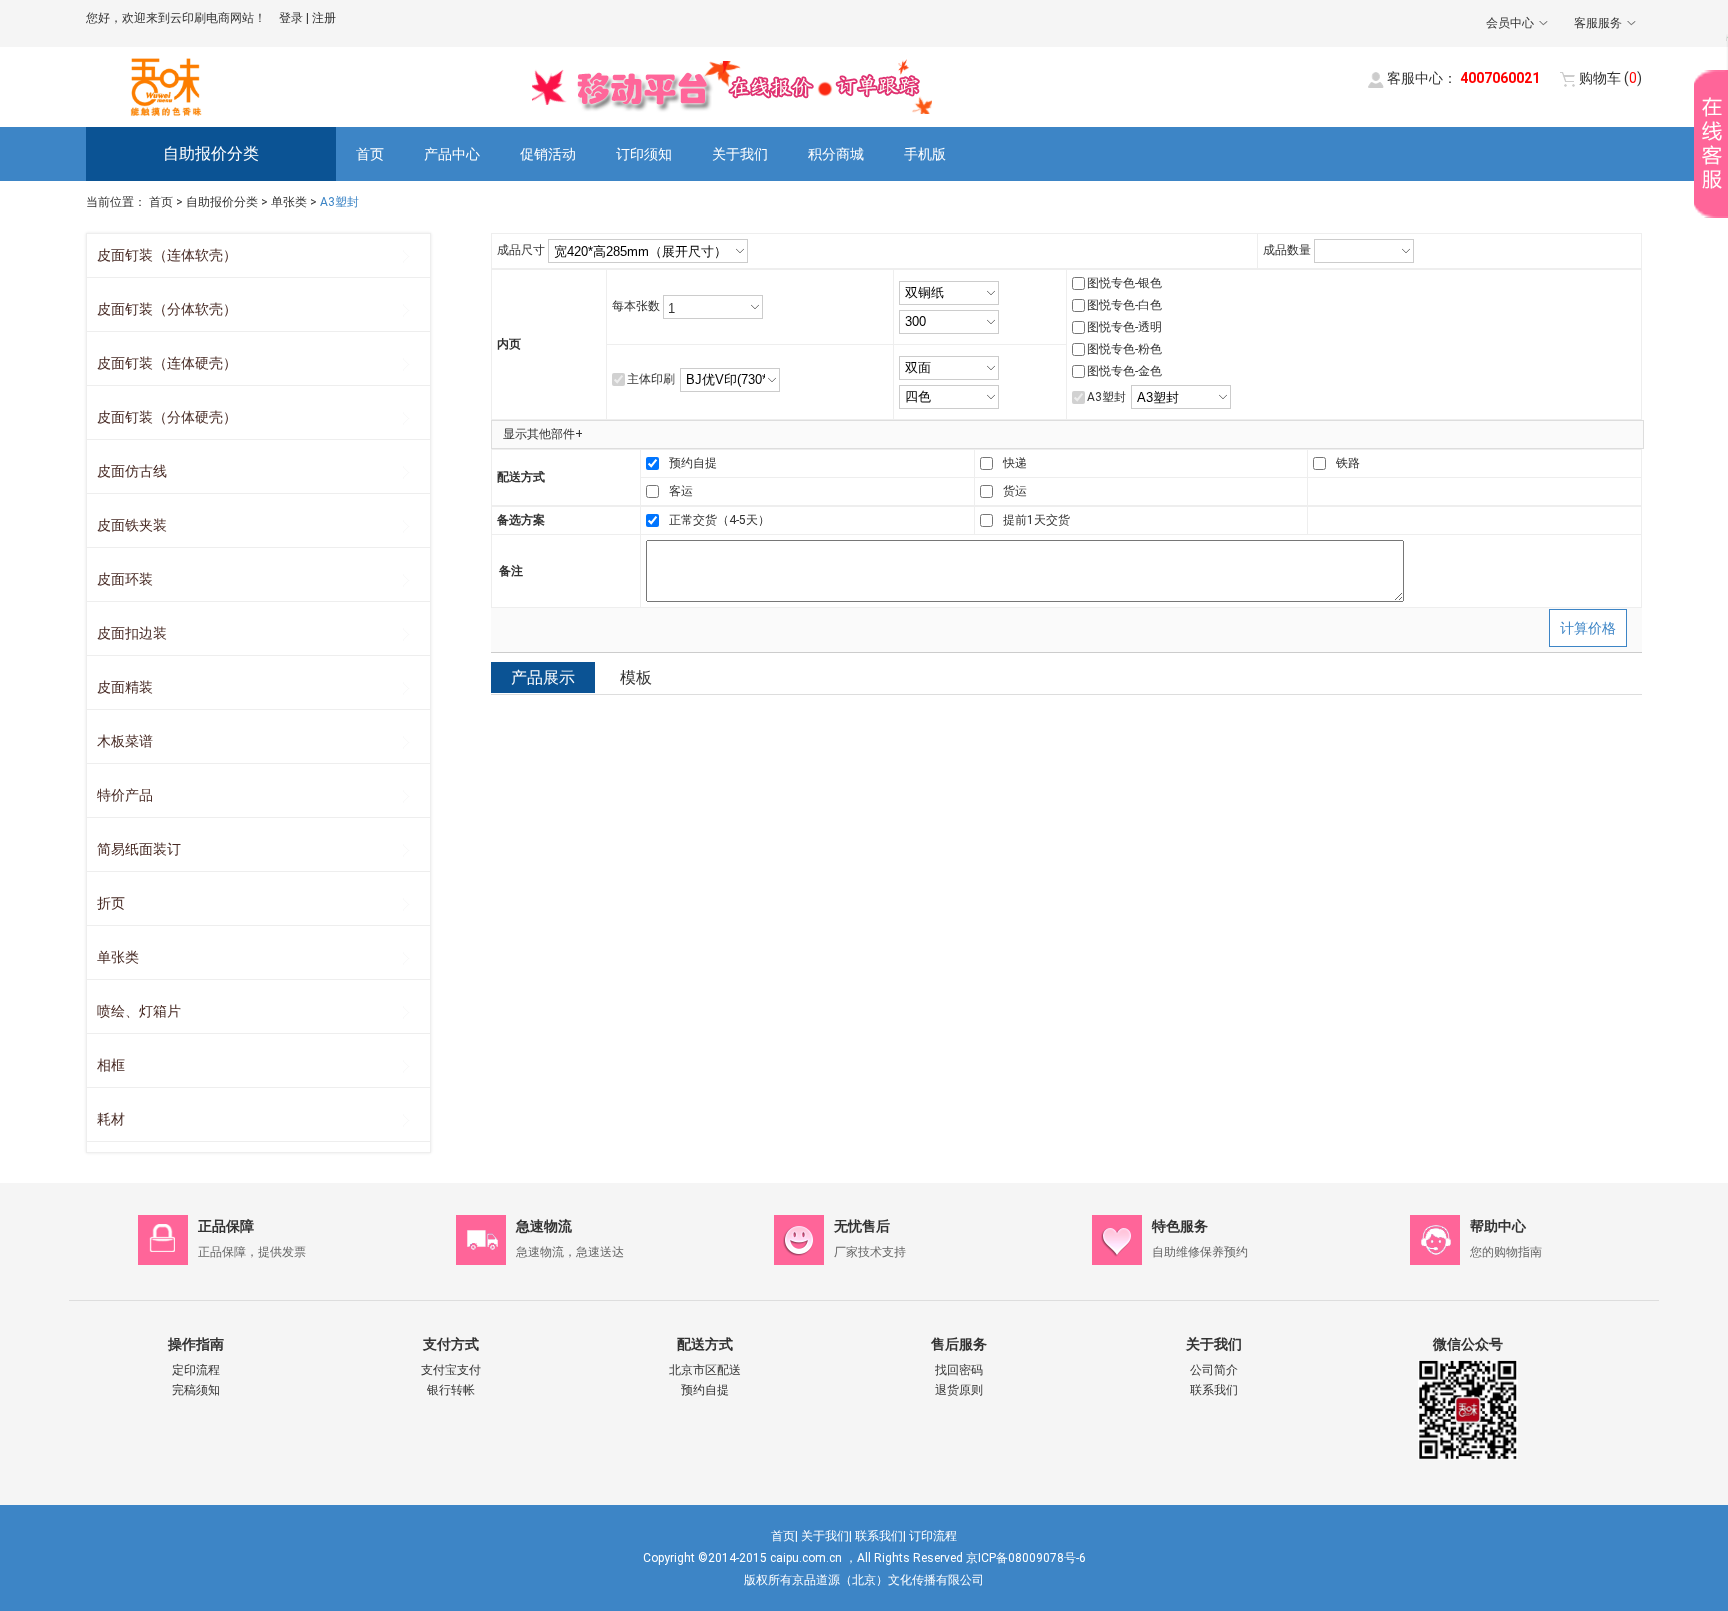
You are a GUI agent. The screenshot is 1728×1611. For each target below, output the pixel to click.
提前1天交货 (1036, 520)
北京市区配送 (705, 1370)
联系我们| (880, 1536)
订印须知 (644, 154)
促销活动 (548, 154)
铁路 (1348, 463)
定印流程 (196, 1370)
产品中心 (452, 154)
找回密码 (959, 1370)
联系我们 (1214, 1390)
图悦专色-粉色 (1124, 349)
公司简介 (1214, 1370)
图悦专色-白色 (1124, 305)
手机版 (925, 154)
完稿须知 (196, 1390)
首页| (784, 1536)
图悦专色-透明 (1124, 327)
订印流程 (933, 1536)
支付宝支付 (451, 1370)
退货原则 (959, 1390)
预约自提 (693, 463)
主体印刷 (651, 379)
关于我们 (740, 154)
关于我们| (826, 1536)
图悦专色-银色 (1124, 283)
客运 (681, 491)
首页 (370, 154)
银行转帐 (451, 1390)
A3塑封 (1106, 397)
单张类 (289, 202)
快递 (1015, 463)
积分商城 (836, 154)
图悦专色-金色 (1124, 371)
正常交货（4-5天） (719, 520)
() (1610, 78)
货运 (1015, 491)
